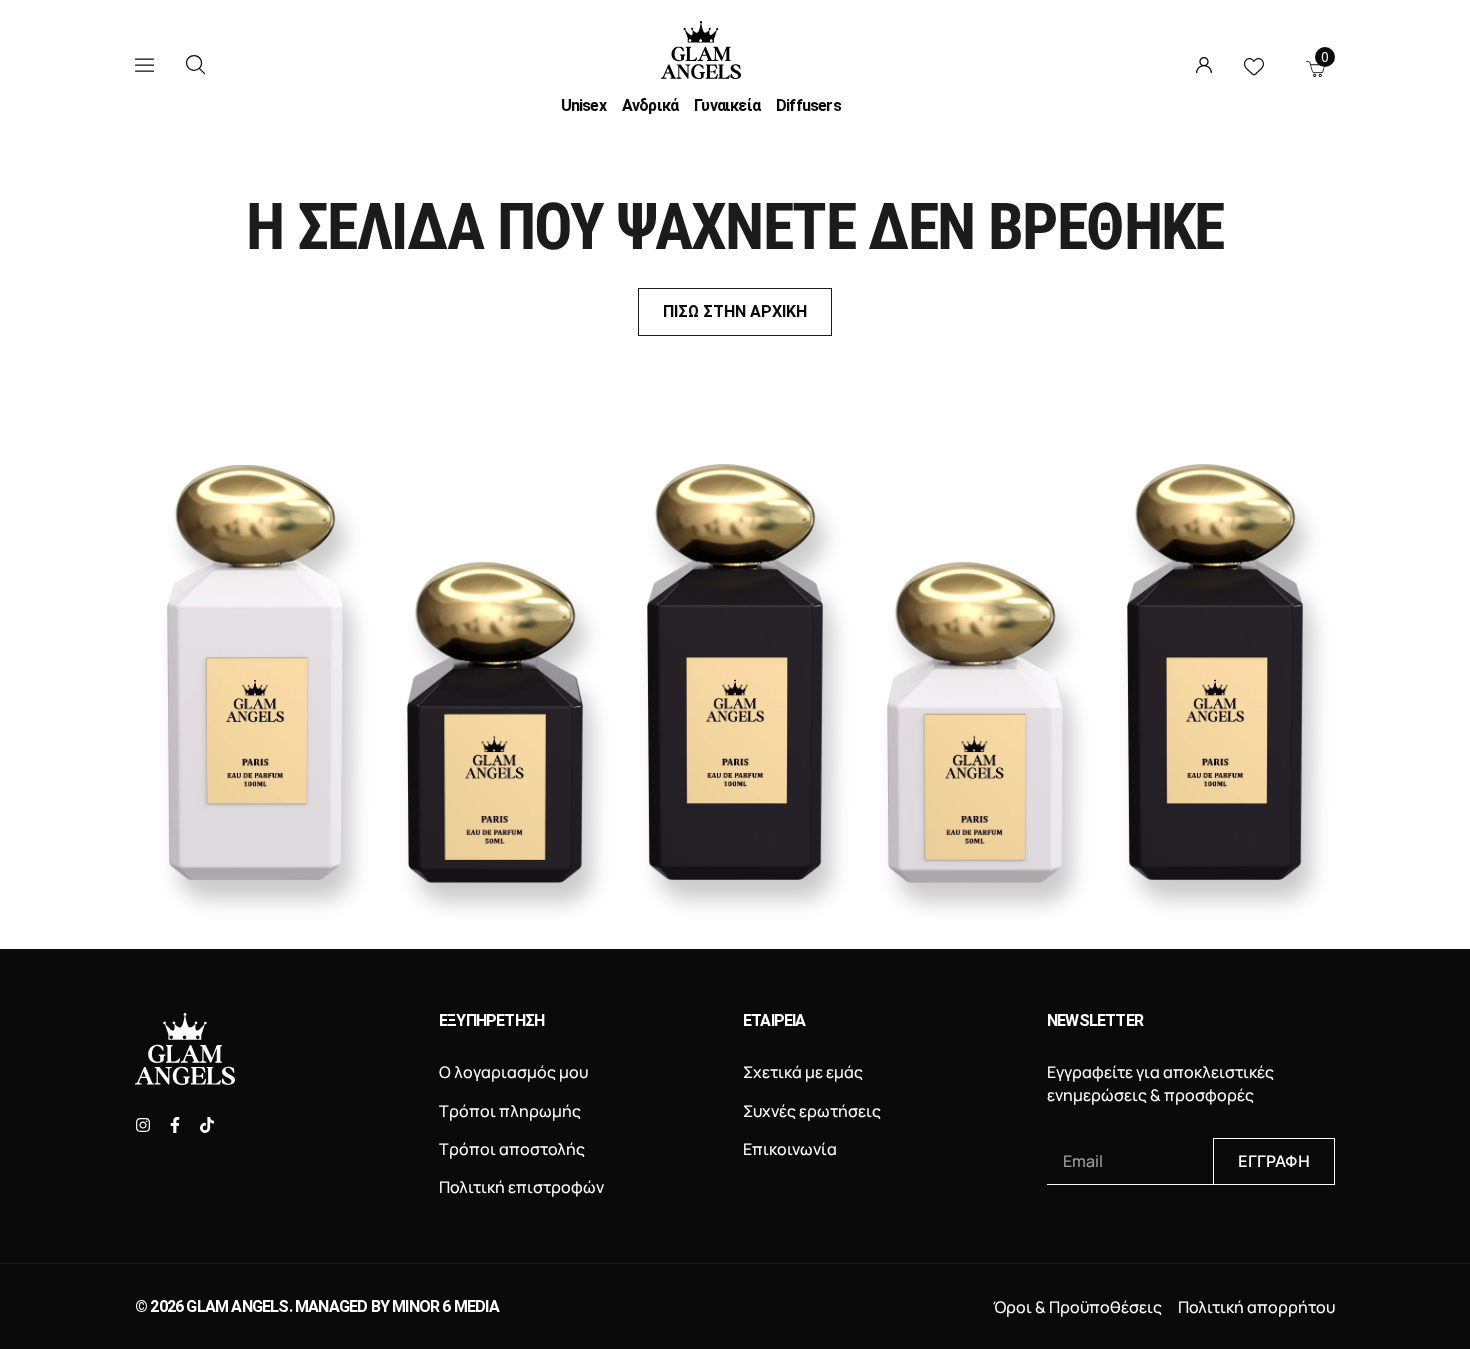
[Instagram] (143, 1125)
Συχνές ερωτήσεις (812, 1111)
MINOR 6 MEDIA (445, 1306)
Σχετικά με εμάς (803, 1072)
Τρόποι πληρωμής (510, 1111)
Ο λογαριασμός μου (513, 1072)
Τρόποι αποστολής (512, 1149)
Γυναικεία (727, 106)
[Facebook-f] (175, 1125)
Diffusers (808, 106)
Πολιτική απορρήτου (1256, 1307)
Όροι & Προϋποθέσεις (1077, 1307)
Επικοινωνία (790, 1149)
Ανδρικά (650, 106)
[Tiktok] (207, 1125)
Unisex (583, 106)
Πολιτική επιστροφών (521, 1187)
